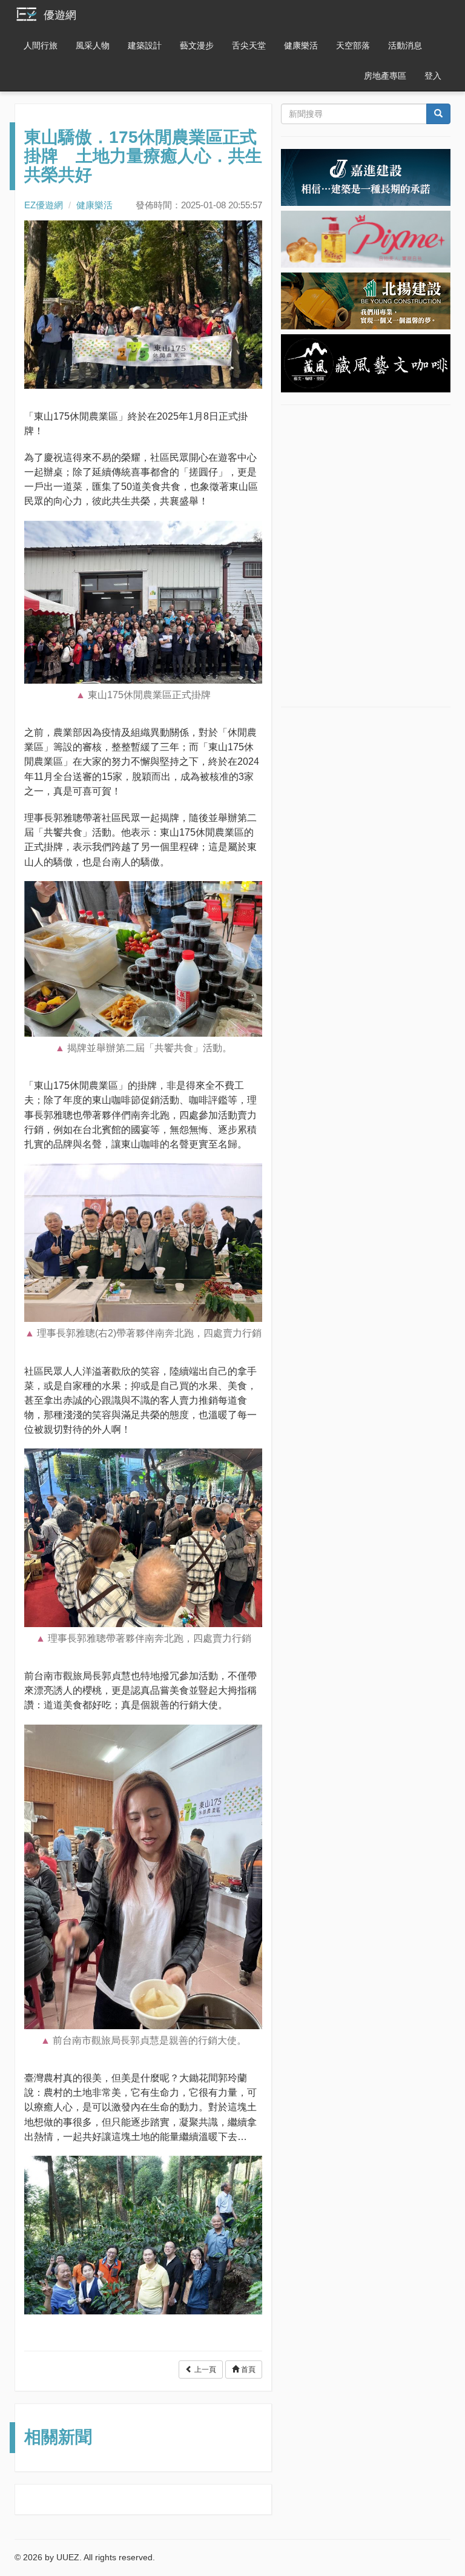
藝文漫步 (197, 45)
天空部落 (353, 45)
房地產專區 (385, 76)
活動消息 (405, 45)
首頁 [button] (247, 2370)
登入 (433, 76)
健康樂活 (301, 45)
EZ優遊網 (44, 205)
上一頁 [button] (204, 2370)
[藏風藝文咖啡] (366, 363)
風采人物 (93, 45)
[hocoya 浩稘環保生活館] (366, 239)
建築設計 (145, 45)
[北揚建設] (366, 300)
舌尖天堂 (249, 45)
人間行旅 (41, 45)
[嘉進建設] (366, 177)
